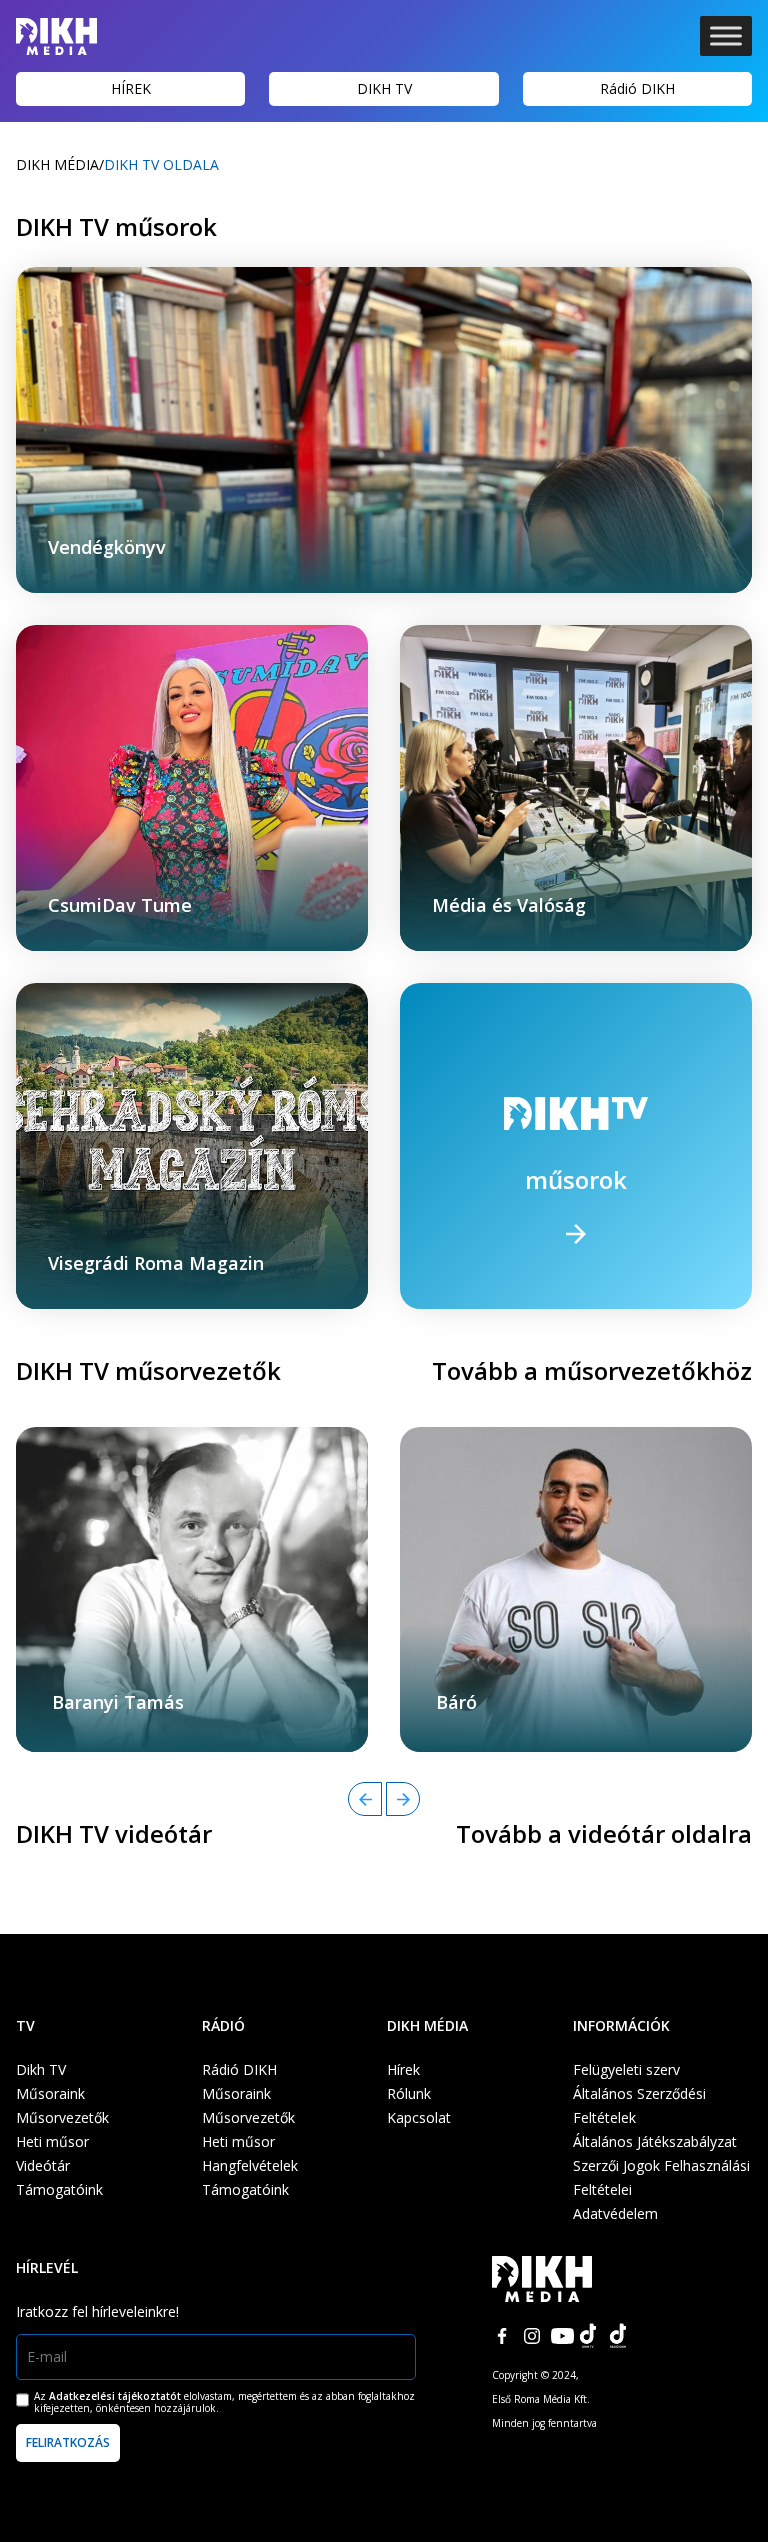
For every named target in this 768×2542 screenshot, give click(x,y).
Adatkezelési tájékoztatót (115, 2396)
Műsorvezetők (62, 2117)
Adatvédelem (615, 2213)
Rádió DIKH (637, 88)
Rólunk (409, 2093)
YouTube (562, 2336)
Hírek (403, 2069)
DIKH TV (384, 88)
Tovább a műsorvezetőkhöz (592, 1370)
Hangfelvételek (250, 2165)
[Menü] (726, 35)
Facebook (502, 2336)
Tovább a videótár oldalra (604, 1833)
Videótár (43, 2165)
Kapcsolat (419, 2117)
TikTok (592, 2336)
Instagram (532, 2336)
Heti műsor (52, 2141)
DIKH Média (57, 164)
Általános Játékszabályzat (655, 2141)
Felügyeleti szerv (626, 2069)
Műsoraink (50, 2093)
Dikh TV (41, 2069)
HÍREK (131, 88)
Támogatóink (59, 2189)
